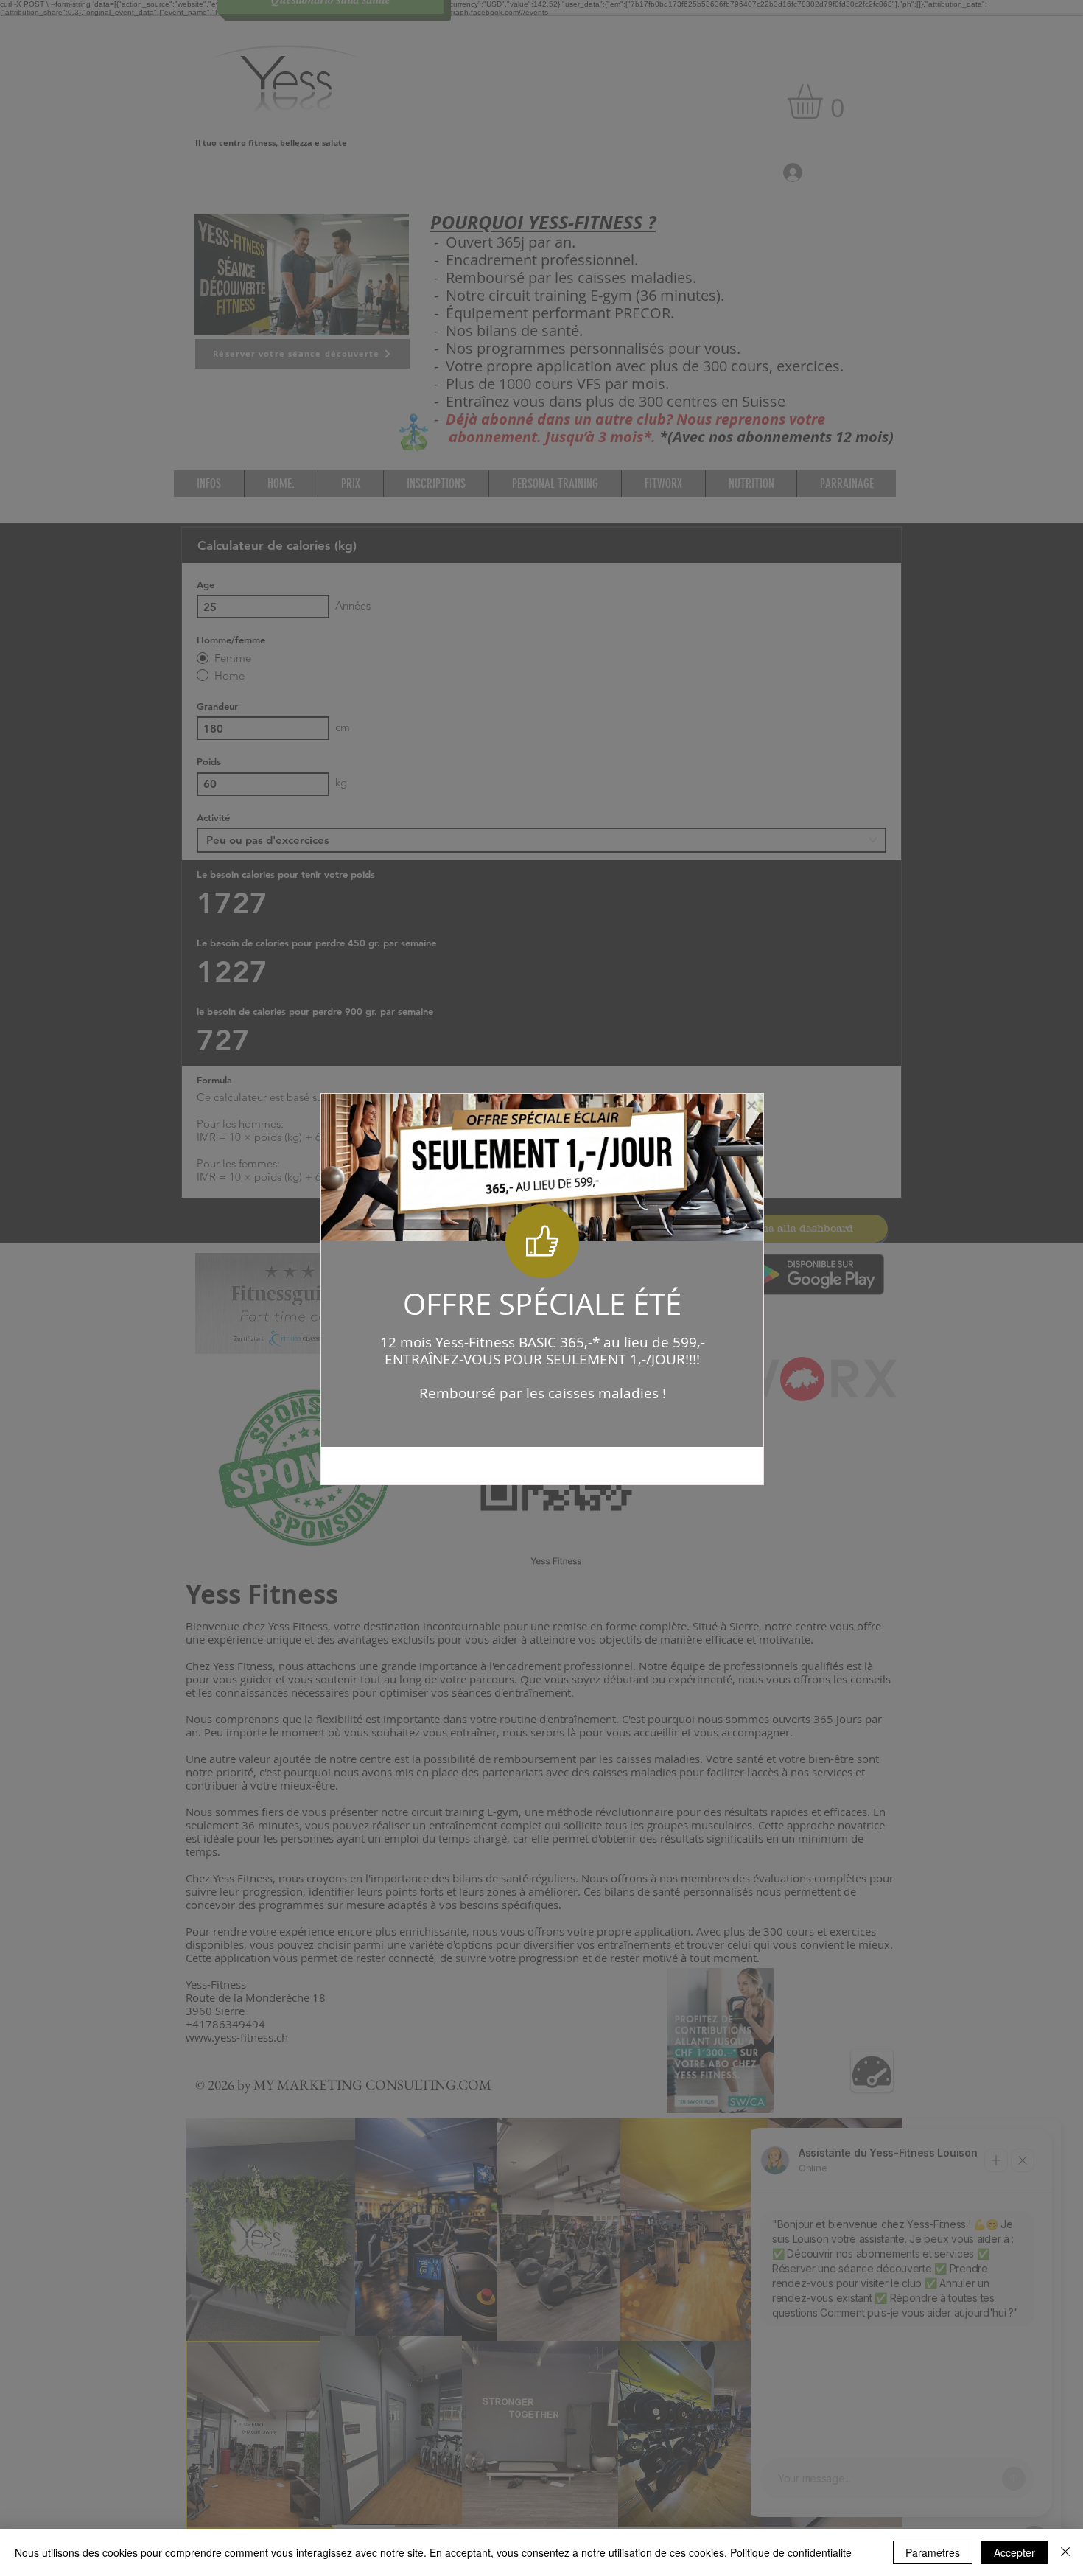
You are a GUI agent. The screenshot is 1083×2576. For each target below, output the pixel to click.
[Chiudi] (1065, 2552)
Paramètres (933, 2552)
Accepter (1014, 2552)
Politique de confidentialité (791, 2552)
